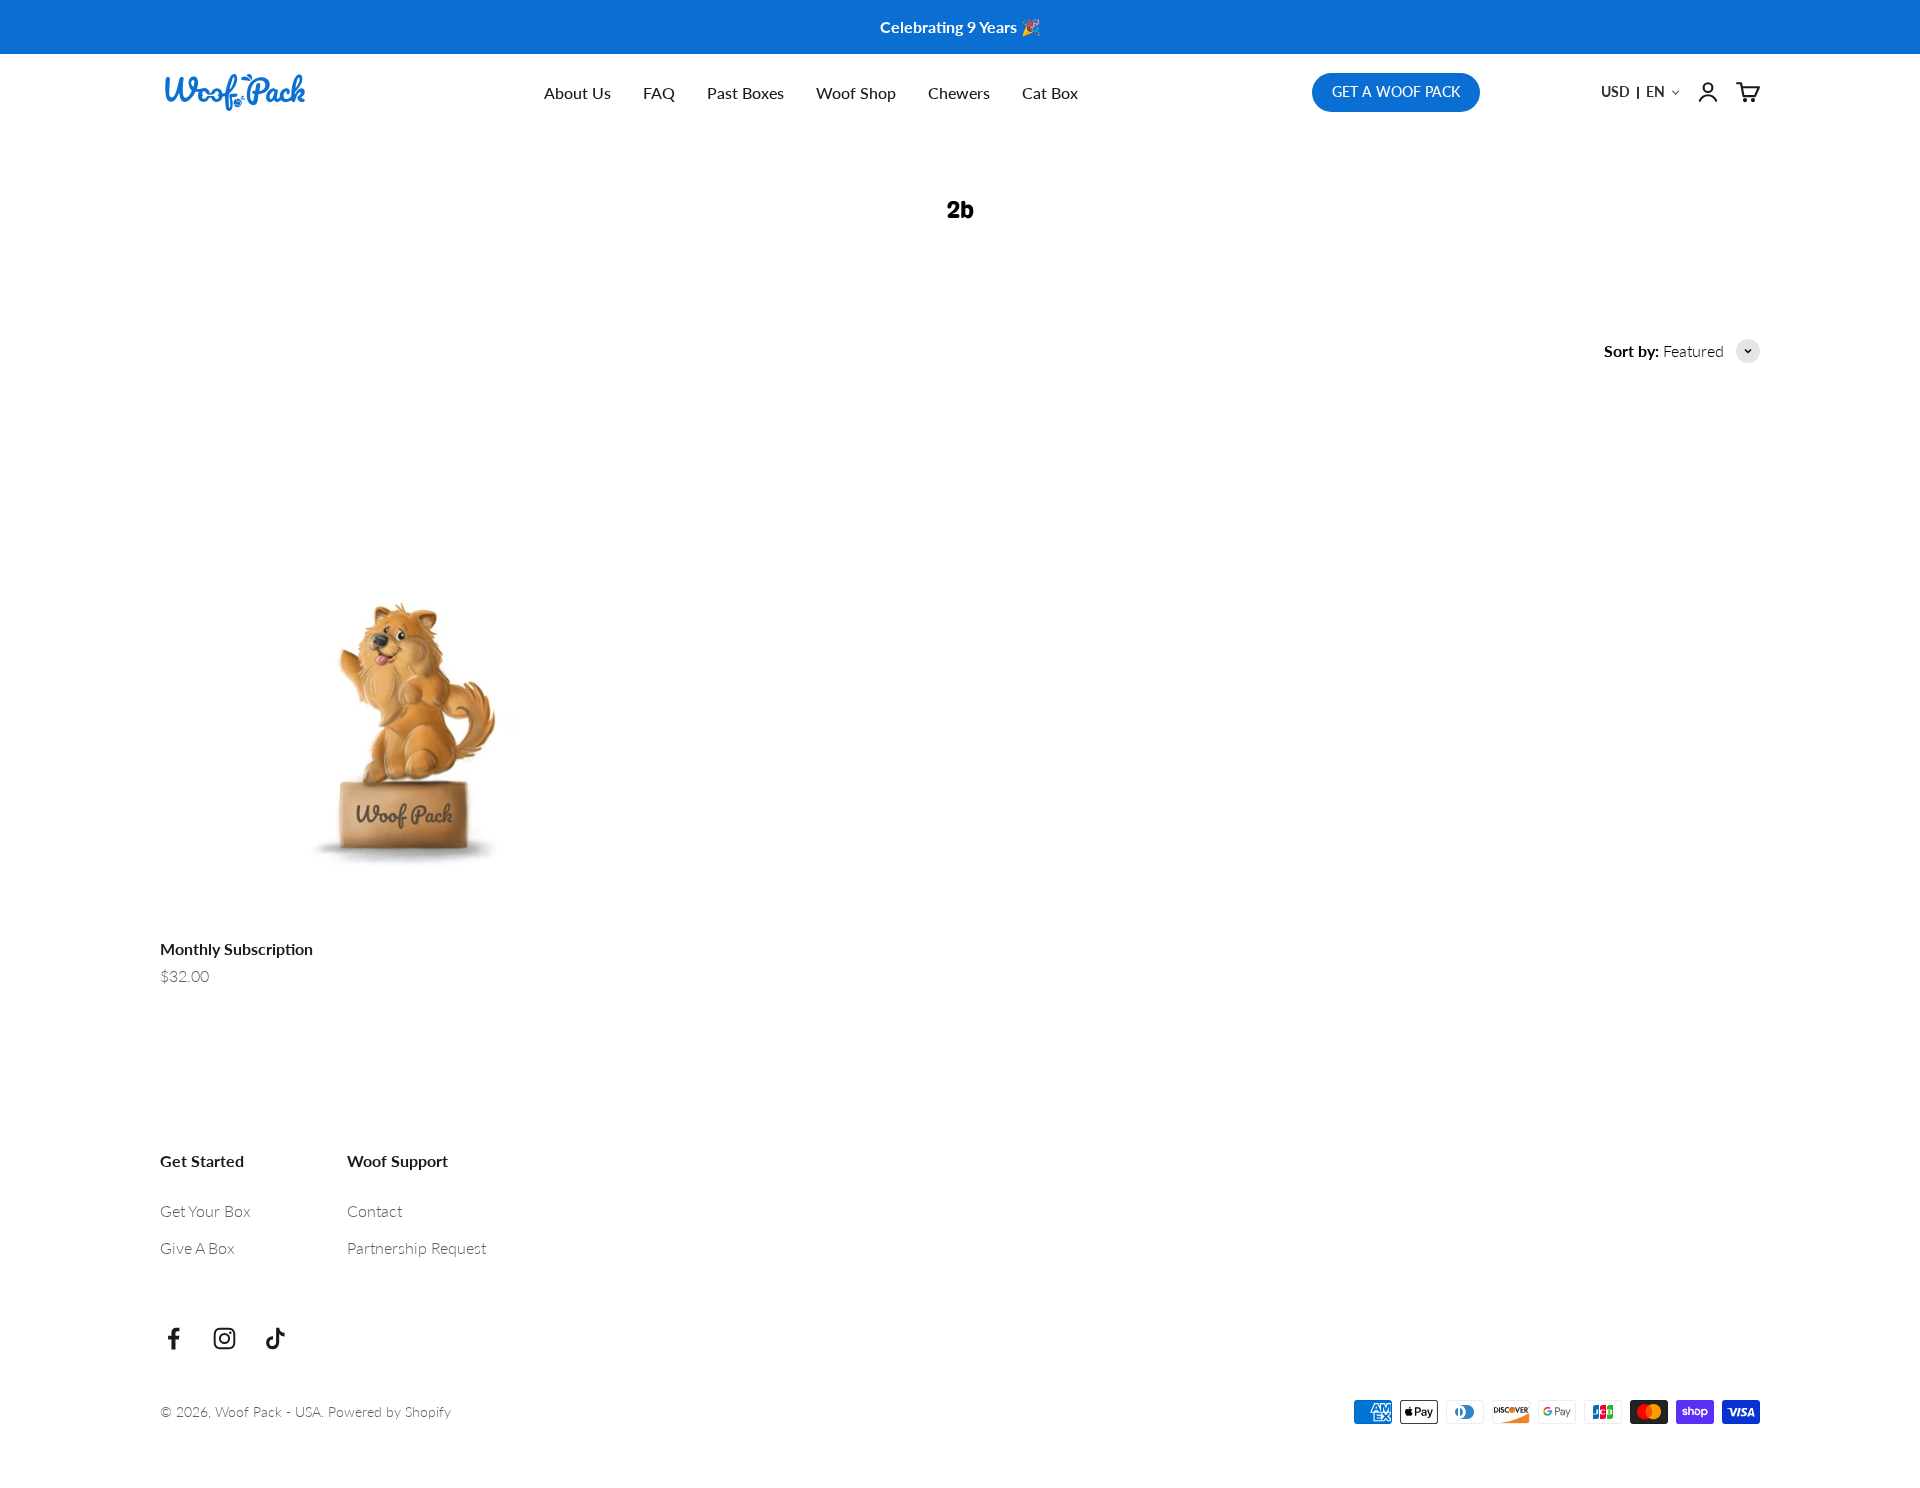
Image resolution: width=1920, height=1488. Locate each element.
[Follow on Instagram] (224, 1338)
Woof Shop (856, 92)
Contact (374, 1210)
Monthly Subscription (236, 948)
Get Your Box (205, 1210)
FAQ (659, 92)
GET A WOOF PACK (1396, 91)
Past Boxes (745, 92)
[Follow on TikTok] (275, 1338)
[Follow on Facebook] (173, 1338)
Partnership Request (416, 1247)
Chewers (959, 92)
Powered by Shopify (389, 1411)
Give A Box (197, 1247)
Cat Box (1050, 92)
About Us (577, 92)
